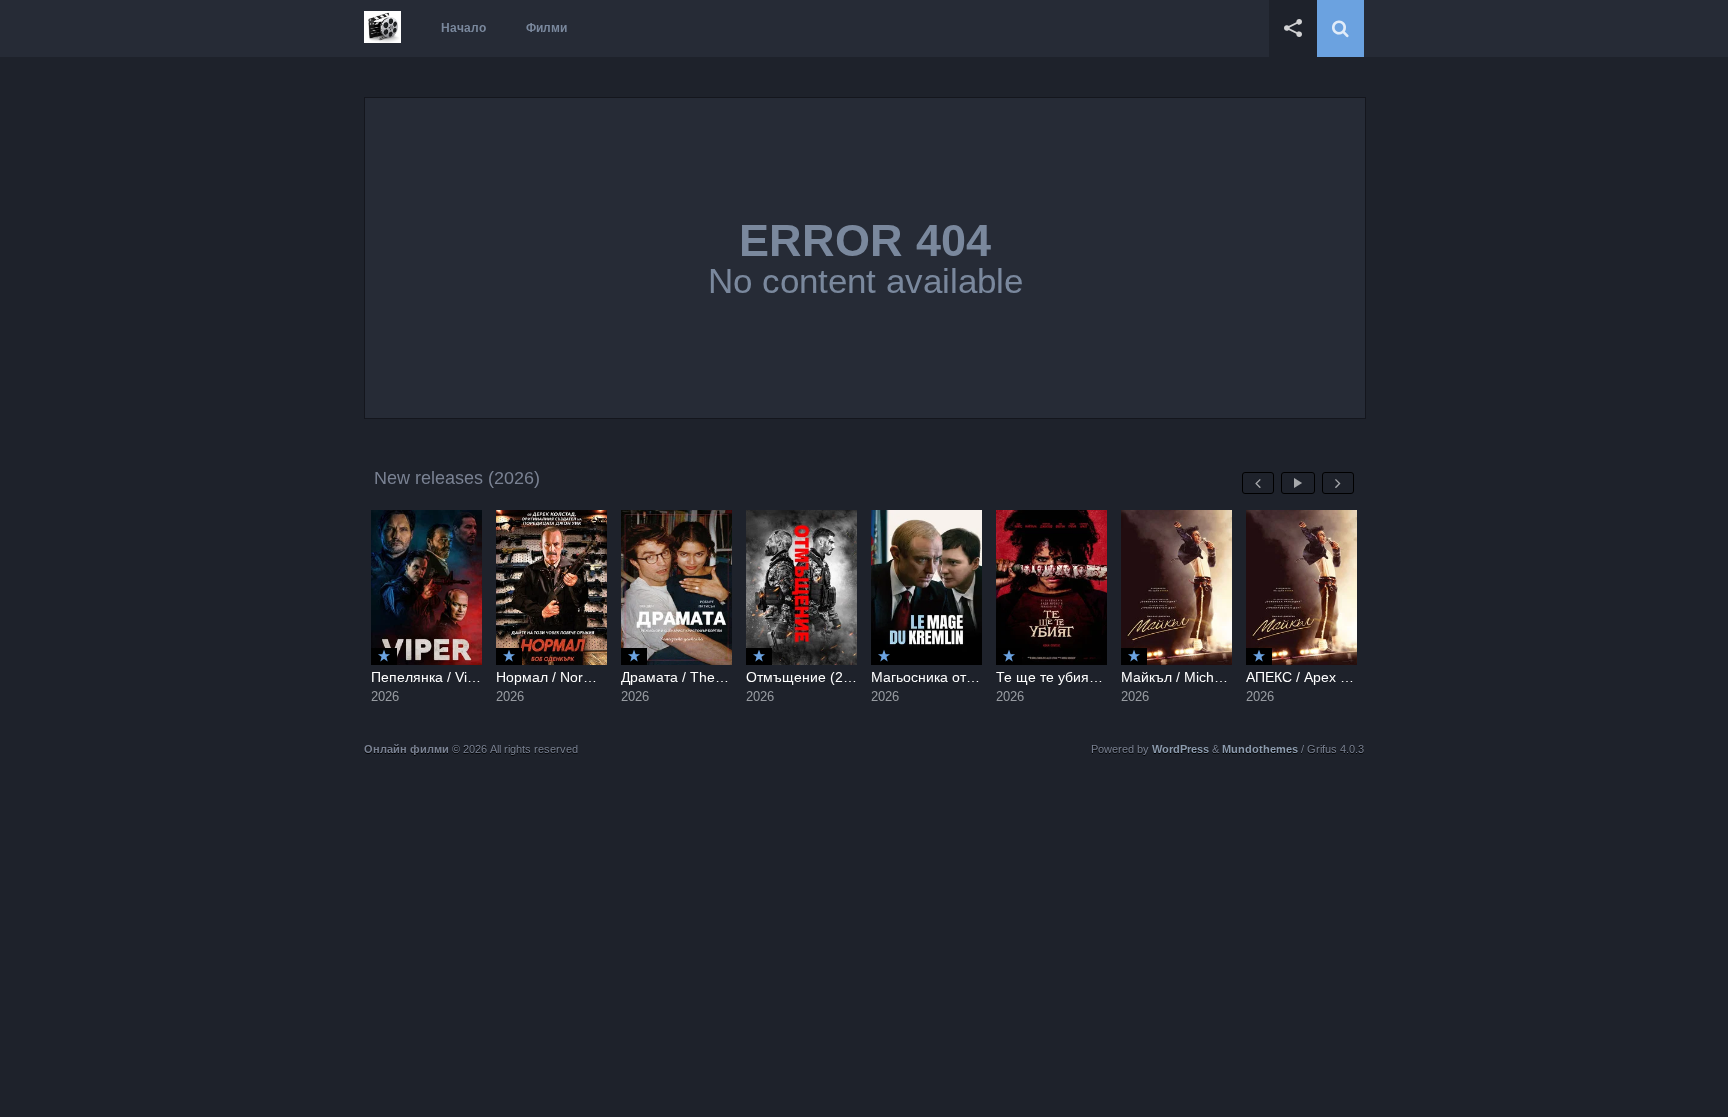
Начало (463, 28)
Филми (546, 28)
